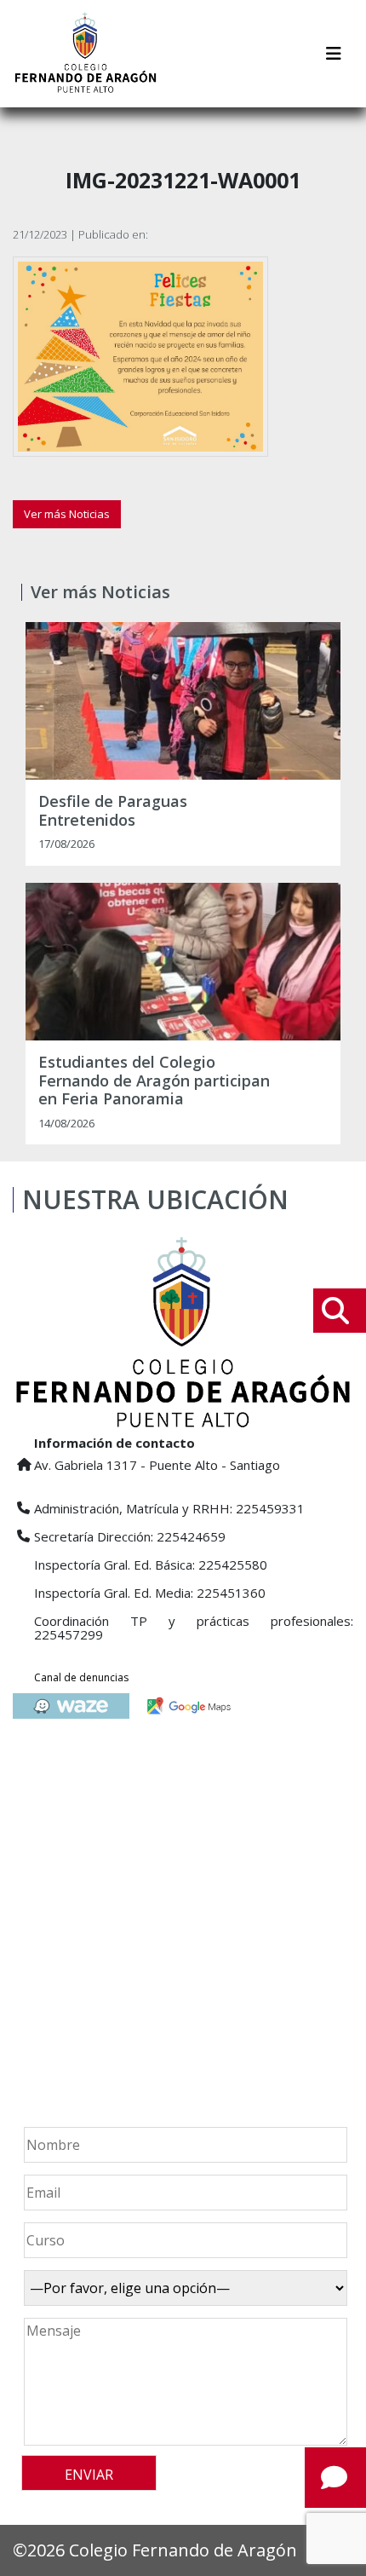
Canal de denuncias (81, 1677)
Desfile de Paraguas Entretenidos (113, 811)
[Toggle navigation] (334, 54)
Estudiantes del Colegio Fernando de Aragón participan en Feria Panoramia (154, 1081)
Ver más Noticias (67, 514)
